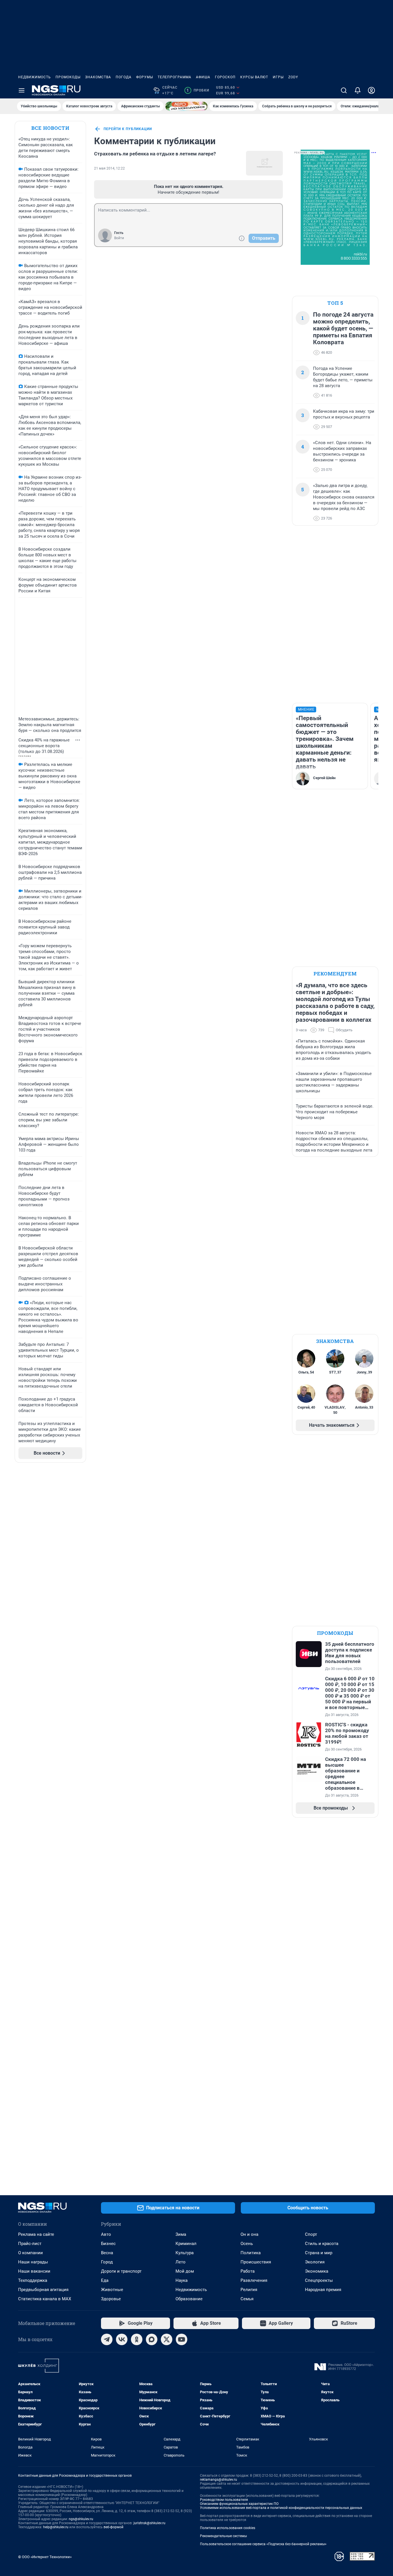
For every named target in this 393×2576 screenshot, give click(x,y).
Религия (249, 2290)
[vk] (122, 2339)
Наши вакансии (34, 2271)
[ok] (137, 2339)
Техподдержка (33, 2280)
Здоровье (111, 2299)
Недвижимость (35, 77)
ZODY (293, 77)
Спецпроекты (319, 2280)
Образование (189, 2299)
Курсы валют (254, 77)
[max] (152, 2339)
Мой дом (185, 2271)
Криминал (186, 2244)
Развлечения (254, 2280)
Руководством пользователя (224, 2500)
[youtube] (182, 2339)
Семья (247, 2299)
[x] (167, 2339)
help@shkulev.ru (56, 2527)
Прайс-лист (30, 2244)
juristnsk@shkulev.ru (149, 2523)
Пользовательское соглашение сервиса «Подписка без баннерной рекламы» (263, 2544)
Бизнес (108, 2244)
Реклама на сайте (36, 2234)
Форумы (145, 77)
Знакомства (98, 77)
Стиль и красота (322, 2244)
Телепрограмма (174, 77)
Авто (106, 2234)
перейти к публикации (128, 129)
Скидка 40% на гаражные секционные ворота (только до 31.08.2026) (44, 746)
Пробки (198, 90)
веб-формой (113, 2527)
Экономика (317, 2271)
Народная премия (323, 2290)
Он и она (249, 2234)
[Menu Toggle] (22, 90)
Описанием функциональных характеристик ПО (239, 2504)
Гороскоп (225, 77)
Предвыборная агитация (43, 2290)
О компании (30, 2253)
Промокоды (68, 77)
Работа (248, 2271)
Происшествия (256, 2262)
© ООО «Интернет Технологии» (45, 2557)
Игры (278, 77)
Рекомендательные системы (223, 2536)
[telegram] (107, 2339)
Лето (181, 2262)
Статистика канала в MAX (45, 2299)
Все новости (50, 128)
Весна (107, 2253)
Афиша (203, 77)
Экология (315, 2262)
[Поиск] (344, 90)
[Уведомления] (358, 90)
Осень (247, 2244)
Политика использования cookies (228, 2528)
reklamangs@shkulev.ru (219, 2480)
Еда (105, 2280)
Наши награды (33, 2262)
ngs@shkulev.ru (81, 2519)
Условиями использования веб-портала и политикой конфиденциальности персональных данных (281, 2508)
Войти (119, 238)
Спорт (311, 2234)
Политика (251, 2253)
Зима (181, 2234)
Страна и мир (319, 2253)
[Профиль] (371, 90)
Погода (124, 77)
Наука (182, 2280)
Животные (112, 2290)
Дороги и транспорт (121, 2271)
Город (107, 2262)
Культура (185, 2253)
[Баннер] (186, 106)
